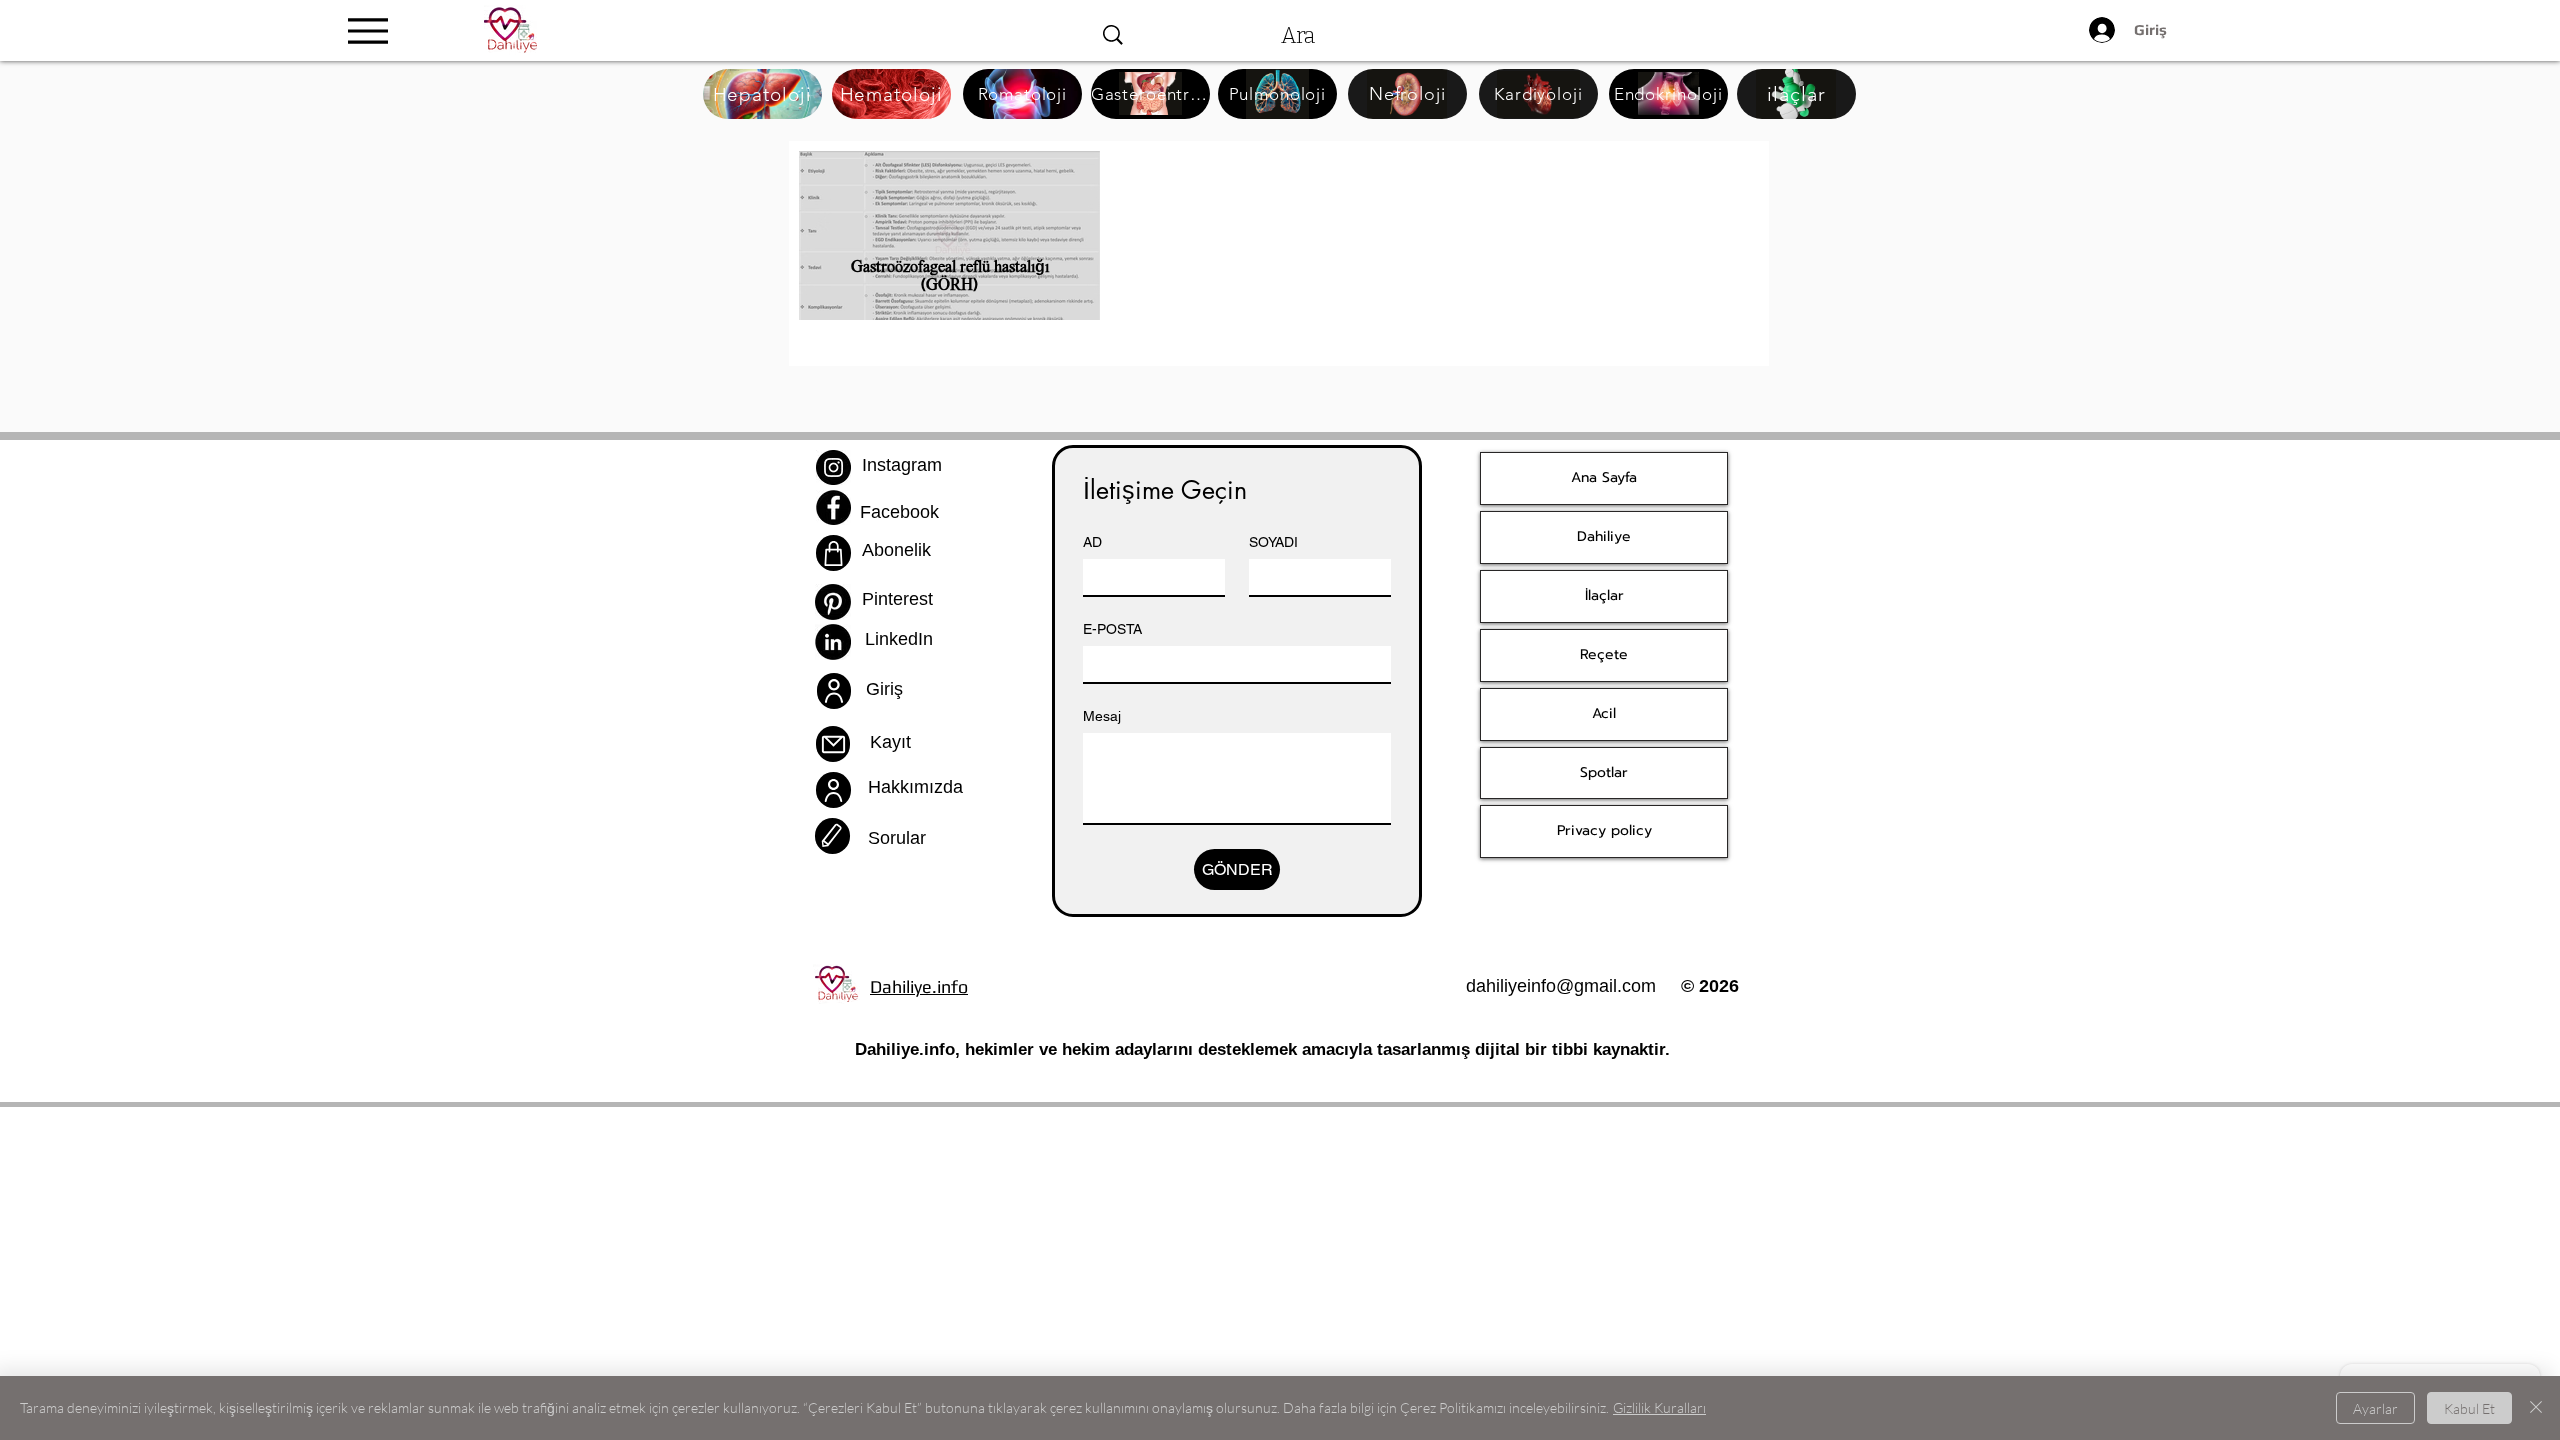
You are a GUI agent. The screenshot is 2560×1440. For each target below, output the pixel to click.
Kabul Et (2469, 1408)
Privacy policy (1604, 830)
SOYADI (1273, 542)
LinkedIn (899, 639)
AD (1092, 542)
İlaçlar (1604, 595)
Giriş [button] (884, 689)
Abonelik (896, 550)
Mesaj (1102, 716)
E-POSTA (1112, 629)
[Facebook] (833, 507)
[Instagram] (833, 467)
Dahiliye (1604, 536)
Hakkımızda (915, 787)
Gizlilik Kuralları (1659, 1407)
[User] (834, 691)
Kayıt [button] (890, 742)
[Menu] (368, 30)
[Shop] (833, 553)
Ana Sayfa (1604, 477)
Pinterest (897, 599)
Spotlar (1604, 772)
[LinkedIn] (833, 642)
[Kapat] (2536, 1408)
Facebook (899, 512)
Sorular (897, 838)
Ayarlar (2375, 1408)
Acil (1604, 713)
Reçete (1604, 654)
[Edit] (832, 836)
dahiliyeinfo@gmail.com (1561, 986)
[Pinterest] (833, 602)
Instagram (902, 465)
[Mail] (833, 744)
